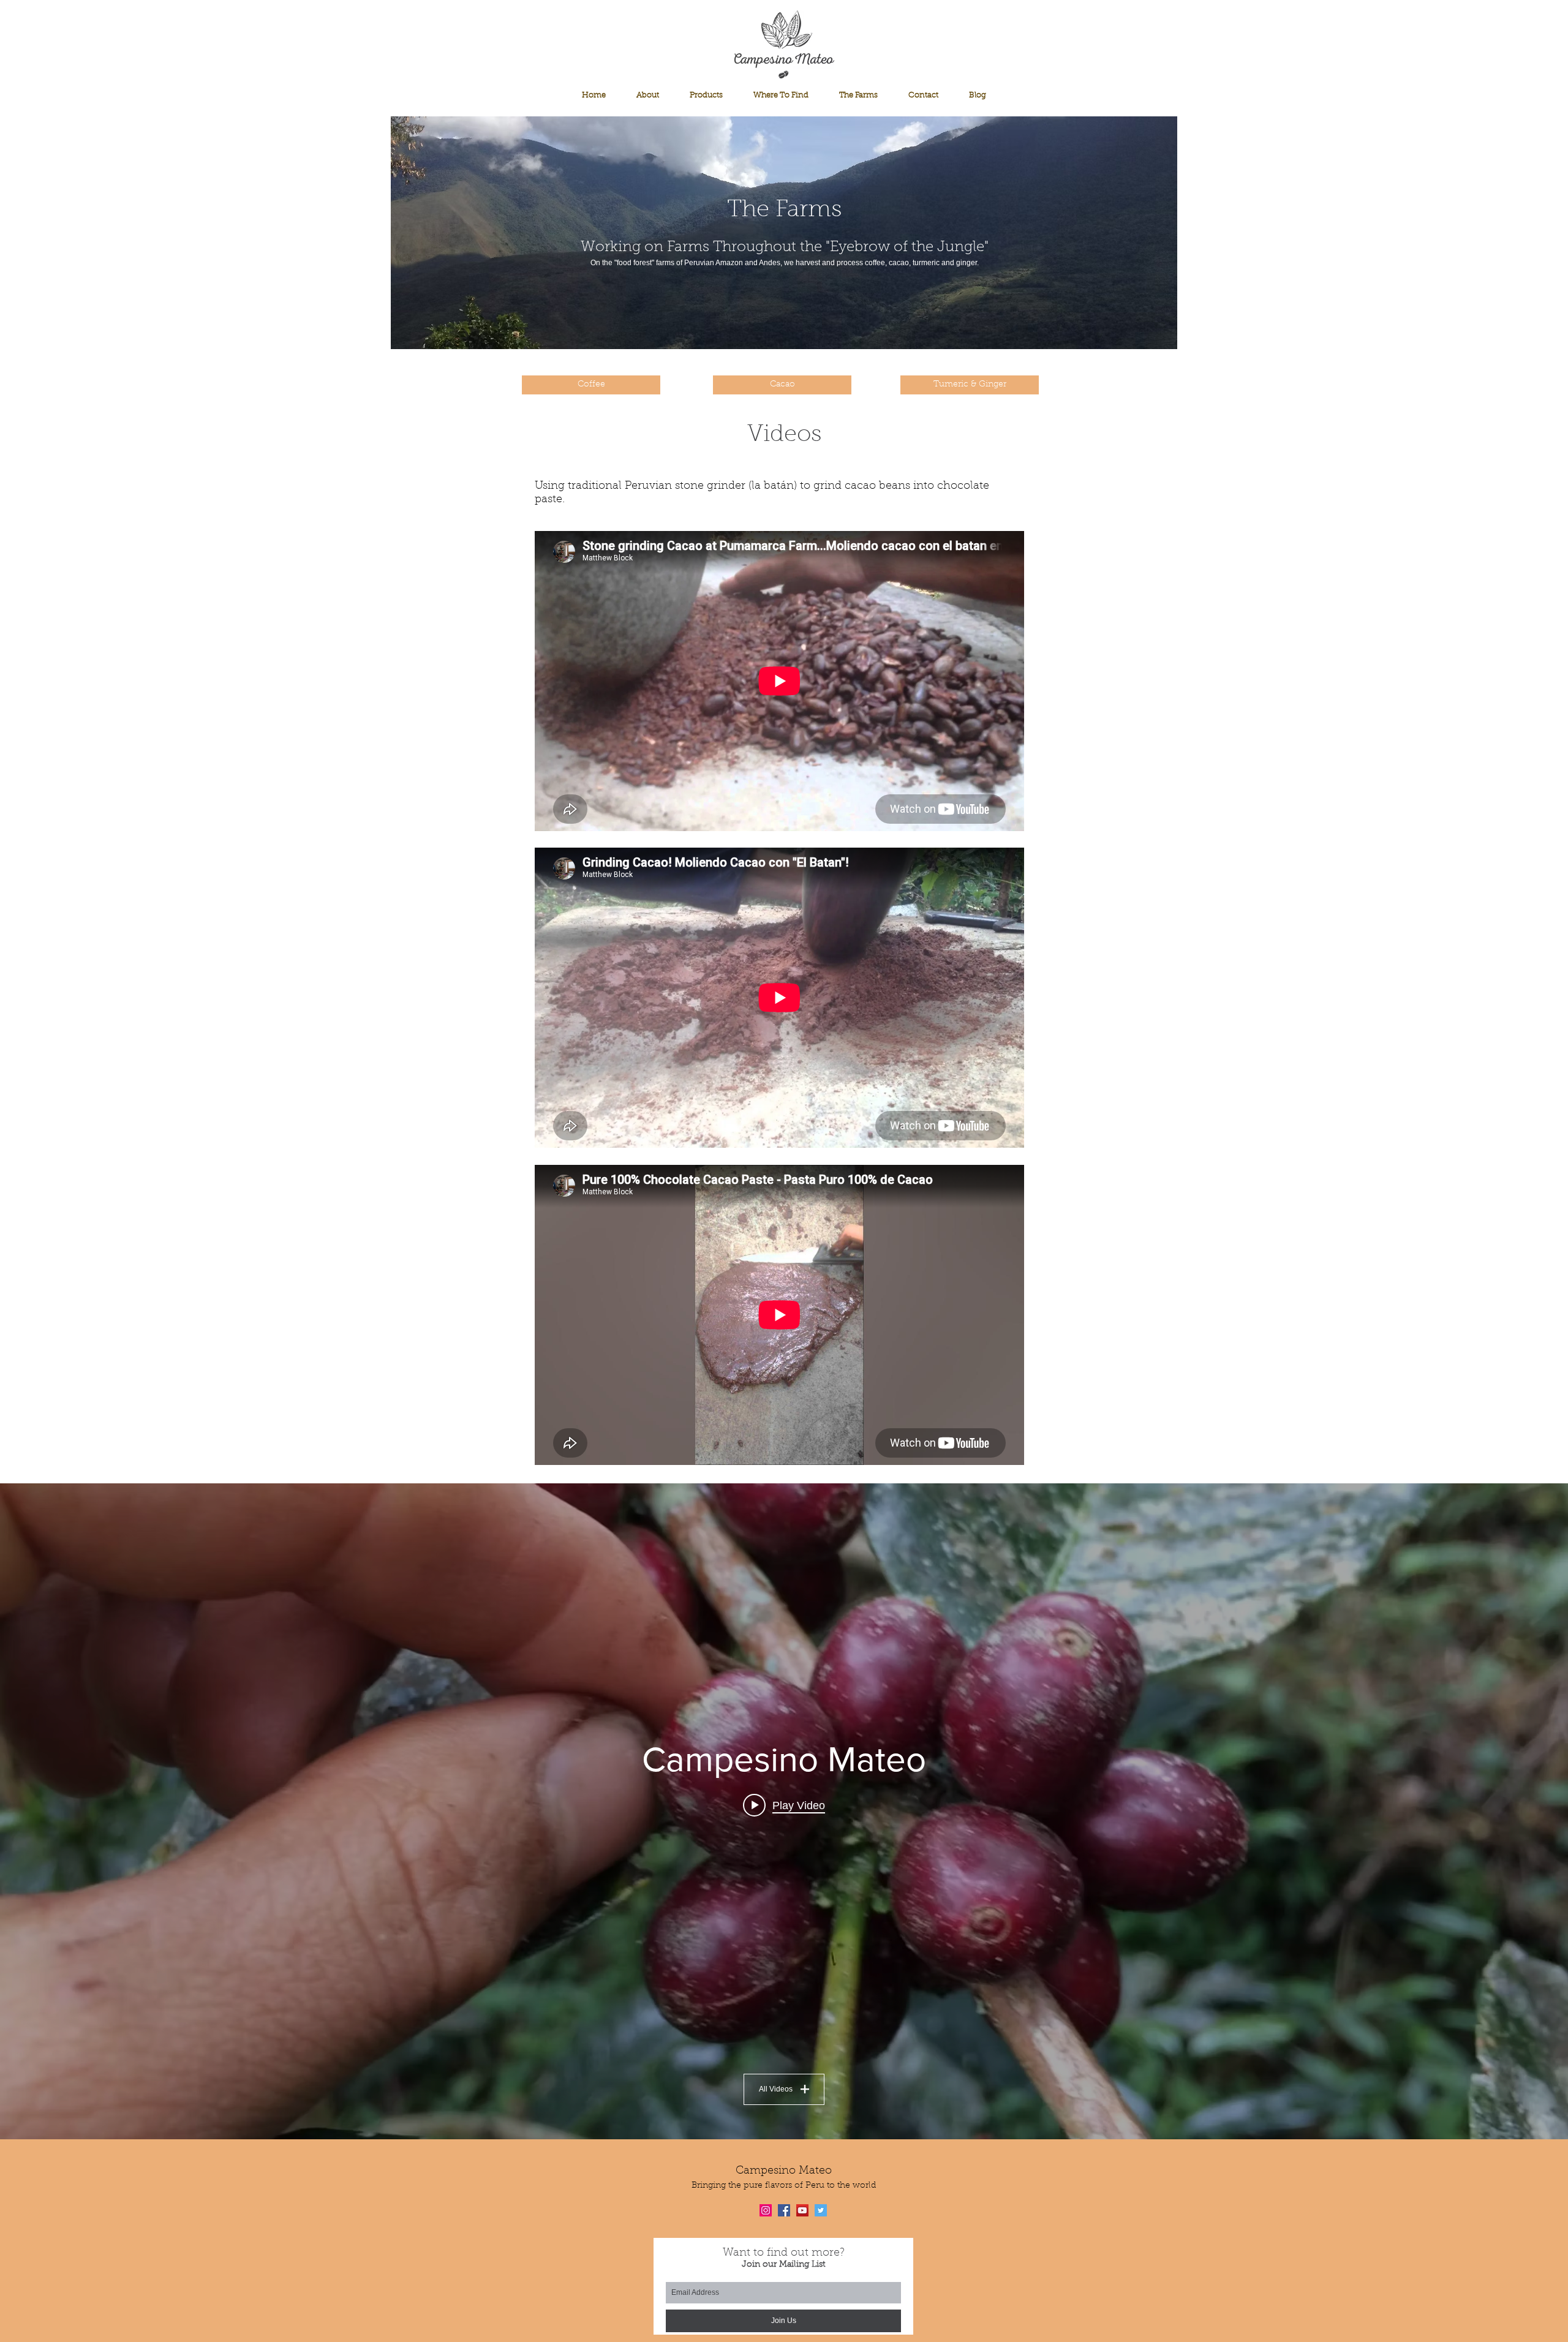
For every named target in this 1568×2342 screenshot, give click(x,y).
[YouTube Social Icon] (802, 2210)
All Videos (776, 2089)
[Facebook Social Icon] (784, 2210)
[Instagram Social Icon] (766, 2210)
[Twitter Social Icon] (821, 2210)
